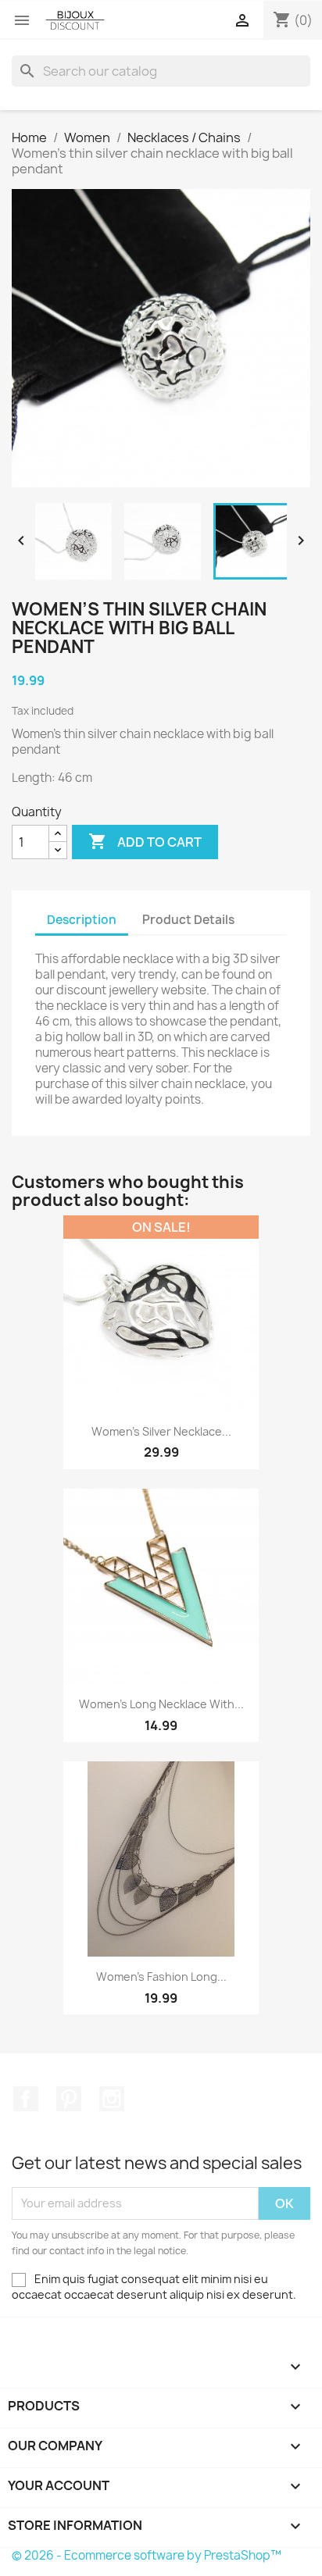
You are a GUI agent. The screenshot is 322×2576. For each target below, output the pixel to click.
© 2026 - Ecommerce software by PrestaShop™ (147, 2555)
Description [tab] (82, 920)
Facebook (26, 2099)
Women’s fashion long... (161, 1977)
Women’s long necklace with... (161, 1704)
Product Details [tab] (188, 920)
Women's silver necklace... (161, 1431)
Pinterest (69, 2099)
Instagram (112, 2099)
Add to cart (145, 841)
